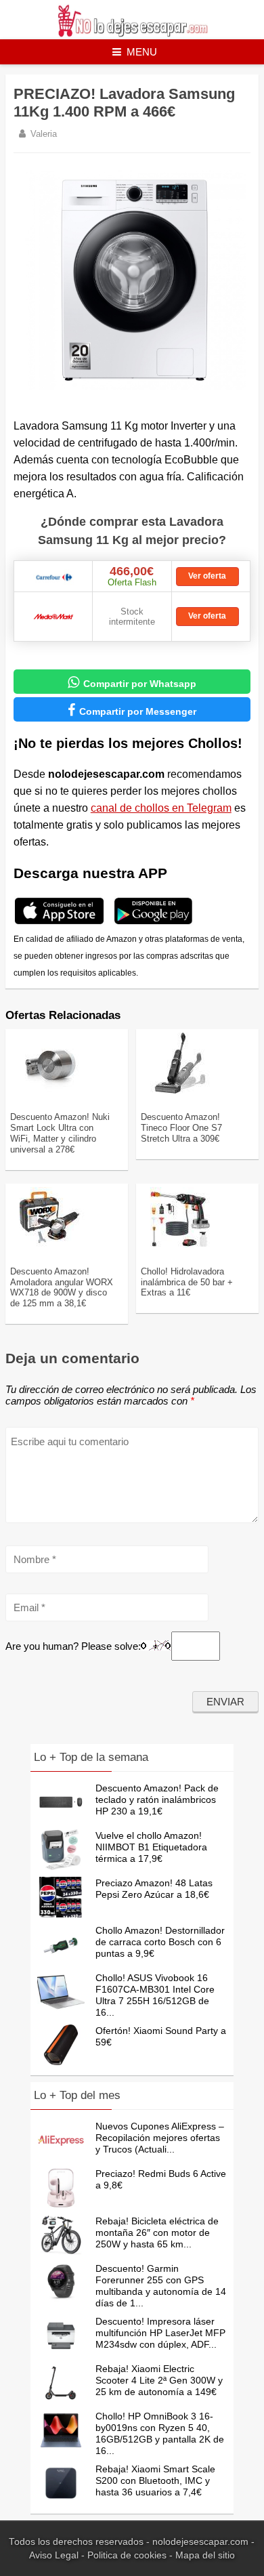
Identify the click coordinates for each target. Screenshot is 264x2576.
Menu (142, 52)
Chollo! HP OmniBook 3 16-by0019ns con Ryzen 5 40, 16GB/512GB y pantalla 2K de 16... (160, 2433)
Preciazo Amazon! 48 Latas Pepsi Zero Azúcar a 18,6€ (154, 1889)
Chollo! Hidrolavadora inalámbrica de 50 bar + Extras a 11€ (187, 1282)
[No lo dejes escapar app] (59, 922)
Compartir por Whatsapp (132, 682)
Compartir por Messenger (132, 710)
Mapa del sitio (205, 2555)
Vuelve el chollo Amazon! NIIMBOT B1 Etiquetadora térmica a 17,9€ (151, 1847)
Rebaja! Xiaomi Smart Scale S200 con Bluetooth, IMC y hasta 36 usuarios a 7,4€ (155, 2480)
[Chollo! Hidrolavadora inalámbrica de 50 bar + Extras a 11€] (180, 1245)
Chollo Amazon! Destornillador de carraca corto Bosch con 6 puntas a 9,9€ (160, 1942)
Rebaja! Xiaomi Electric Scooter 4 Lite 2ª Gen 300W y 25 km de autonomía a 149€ (159, 2380)
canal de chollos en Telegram (161, 808)
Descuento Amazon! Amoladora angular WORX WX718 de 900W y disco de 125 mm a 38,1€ (62, 1288)
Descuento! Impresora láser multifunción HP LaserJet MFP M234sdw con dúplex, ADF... (160, 2333)
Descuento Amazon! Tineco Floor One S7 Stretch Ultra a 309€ (181, 1128)
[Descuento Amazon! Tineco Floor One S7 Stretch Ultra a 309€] (180, 1091)
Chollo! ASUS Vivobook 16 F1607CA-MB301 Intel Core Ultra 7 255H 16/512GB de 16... (155, 1995)
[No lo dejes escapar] (132, 34)
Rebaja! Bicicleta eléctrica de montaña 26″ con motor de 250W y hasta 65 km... (157, 2232)
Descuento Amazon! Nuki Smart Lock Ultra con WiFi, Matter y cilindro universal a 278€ (60, 1133)
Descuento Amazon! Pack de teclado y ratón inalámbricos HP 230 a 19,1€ (157, 1800)
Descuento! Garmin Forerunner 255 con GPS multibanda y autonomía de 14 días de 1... (161, 2286)
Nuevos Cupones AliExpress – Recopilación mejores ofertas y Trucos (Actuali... (160, 2138)
